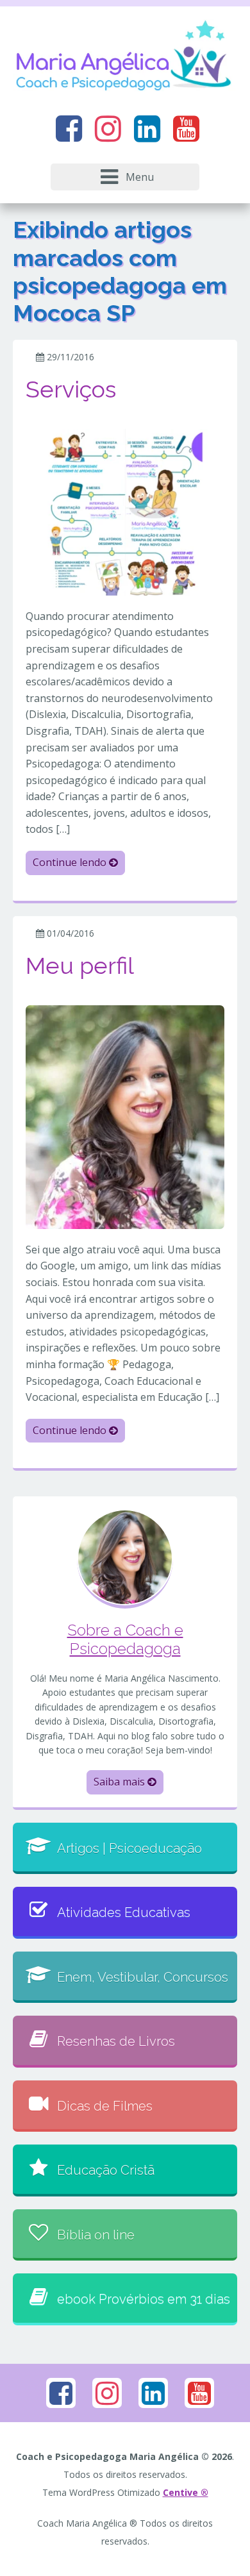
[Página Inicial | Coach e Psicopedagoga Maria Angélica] (125, 57)
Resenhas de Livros (116, 2041)
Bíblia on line (96, 2235)
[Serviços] (125, 511)
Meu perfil (80, 966)
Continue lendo (71, 862)
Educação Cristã (106, 2170)
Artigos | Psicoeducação (129, 1848)
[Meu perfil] (125, 1116)
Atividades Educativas (124, 1912)
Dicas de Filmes (105, 2106)
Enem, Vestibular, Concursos (143, 1977)
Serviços (71, 389)
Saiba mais (121, 1782)
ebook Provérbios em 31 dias (144, 2299)
